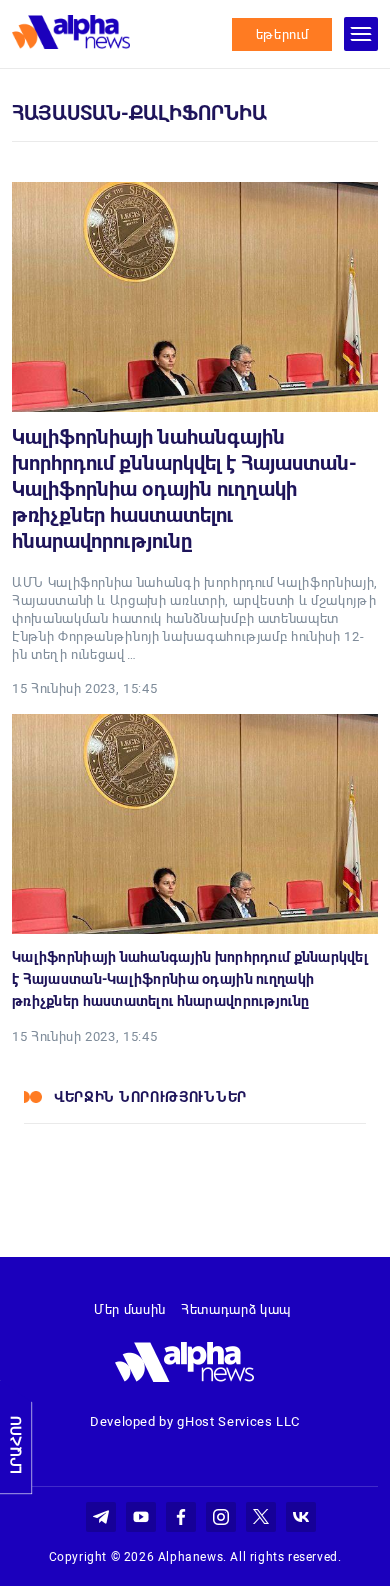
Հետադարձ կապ (236, 1309)
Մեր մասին (130, 1309)
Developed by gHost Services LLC (195, 1421)
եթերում (282, 34)
